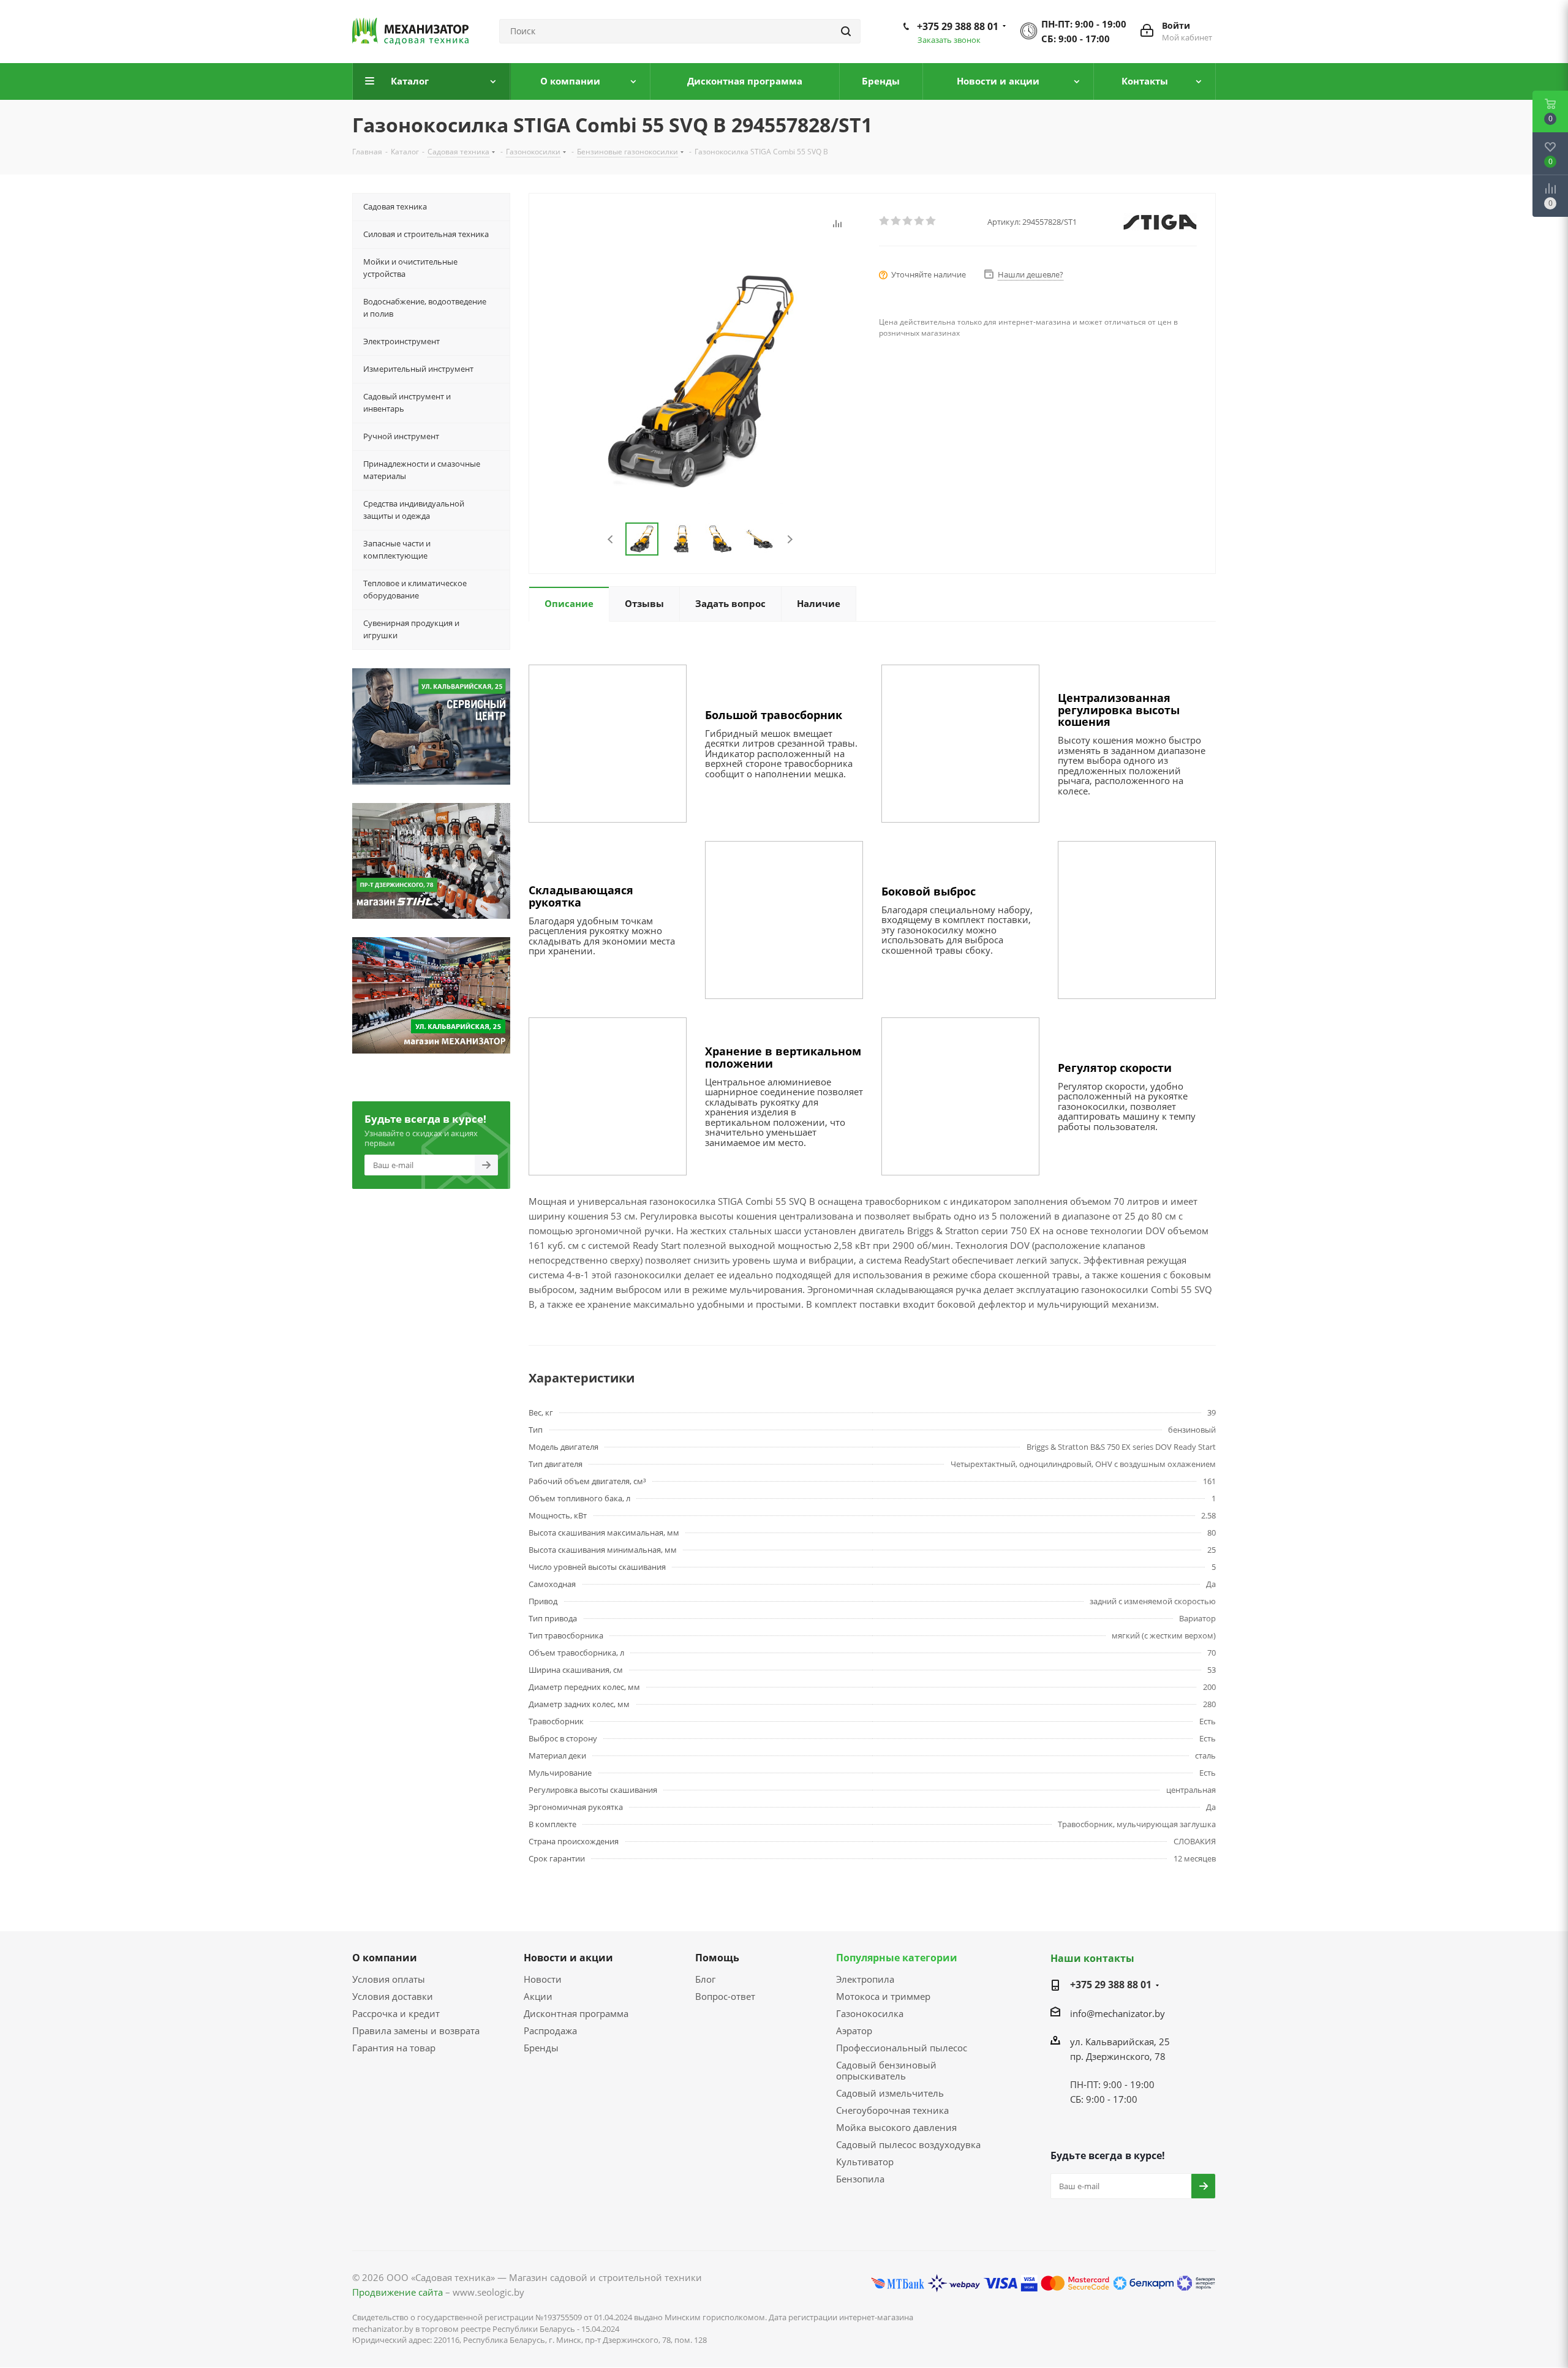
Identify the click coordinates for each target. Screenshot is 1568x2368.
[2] (896, 221)
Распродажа (550, 2031)
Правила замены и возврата (416, 2031)
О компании (385, 1958)
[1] (885, 221)
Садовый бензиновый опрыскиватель (886, 2070)
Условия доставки (393, 1996)
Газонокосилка (870, 2013)
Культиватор (865, 2162)
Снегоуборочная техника (892, 2110)
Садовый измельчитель (890, 2093)
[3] (908, 221)
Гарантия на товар (394, 2048)
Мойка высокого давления (896, 2127)
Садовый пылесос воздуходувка (908, 2144)
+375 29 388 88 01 (958, 26)
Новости (543, 1979)
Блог (705, 1979)
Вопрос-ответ (725, 1996)
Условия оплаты (389, 1979)
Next (790, 539)
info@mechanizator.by (1118, 2013)
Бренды (541, 2048)
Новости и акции (568, 1958)
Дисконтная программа (576, 2013)
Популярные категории (897, 1958)
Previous (611, 539)
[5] (931, 221)
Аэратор (854, 2031)
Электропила (865, 1979)
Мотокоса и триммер (883, 1996)
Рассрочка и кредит (396, 2013)
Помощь (717, 1958)
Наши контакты (1092, 1958)
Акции (538, 1996)
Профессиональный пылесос (902, 2048)
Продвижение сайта (398, 2292)
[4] (920, 221)
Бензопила (860, 2179)
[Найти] (846, 31)
